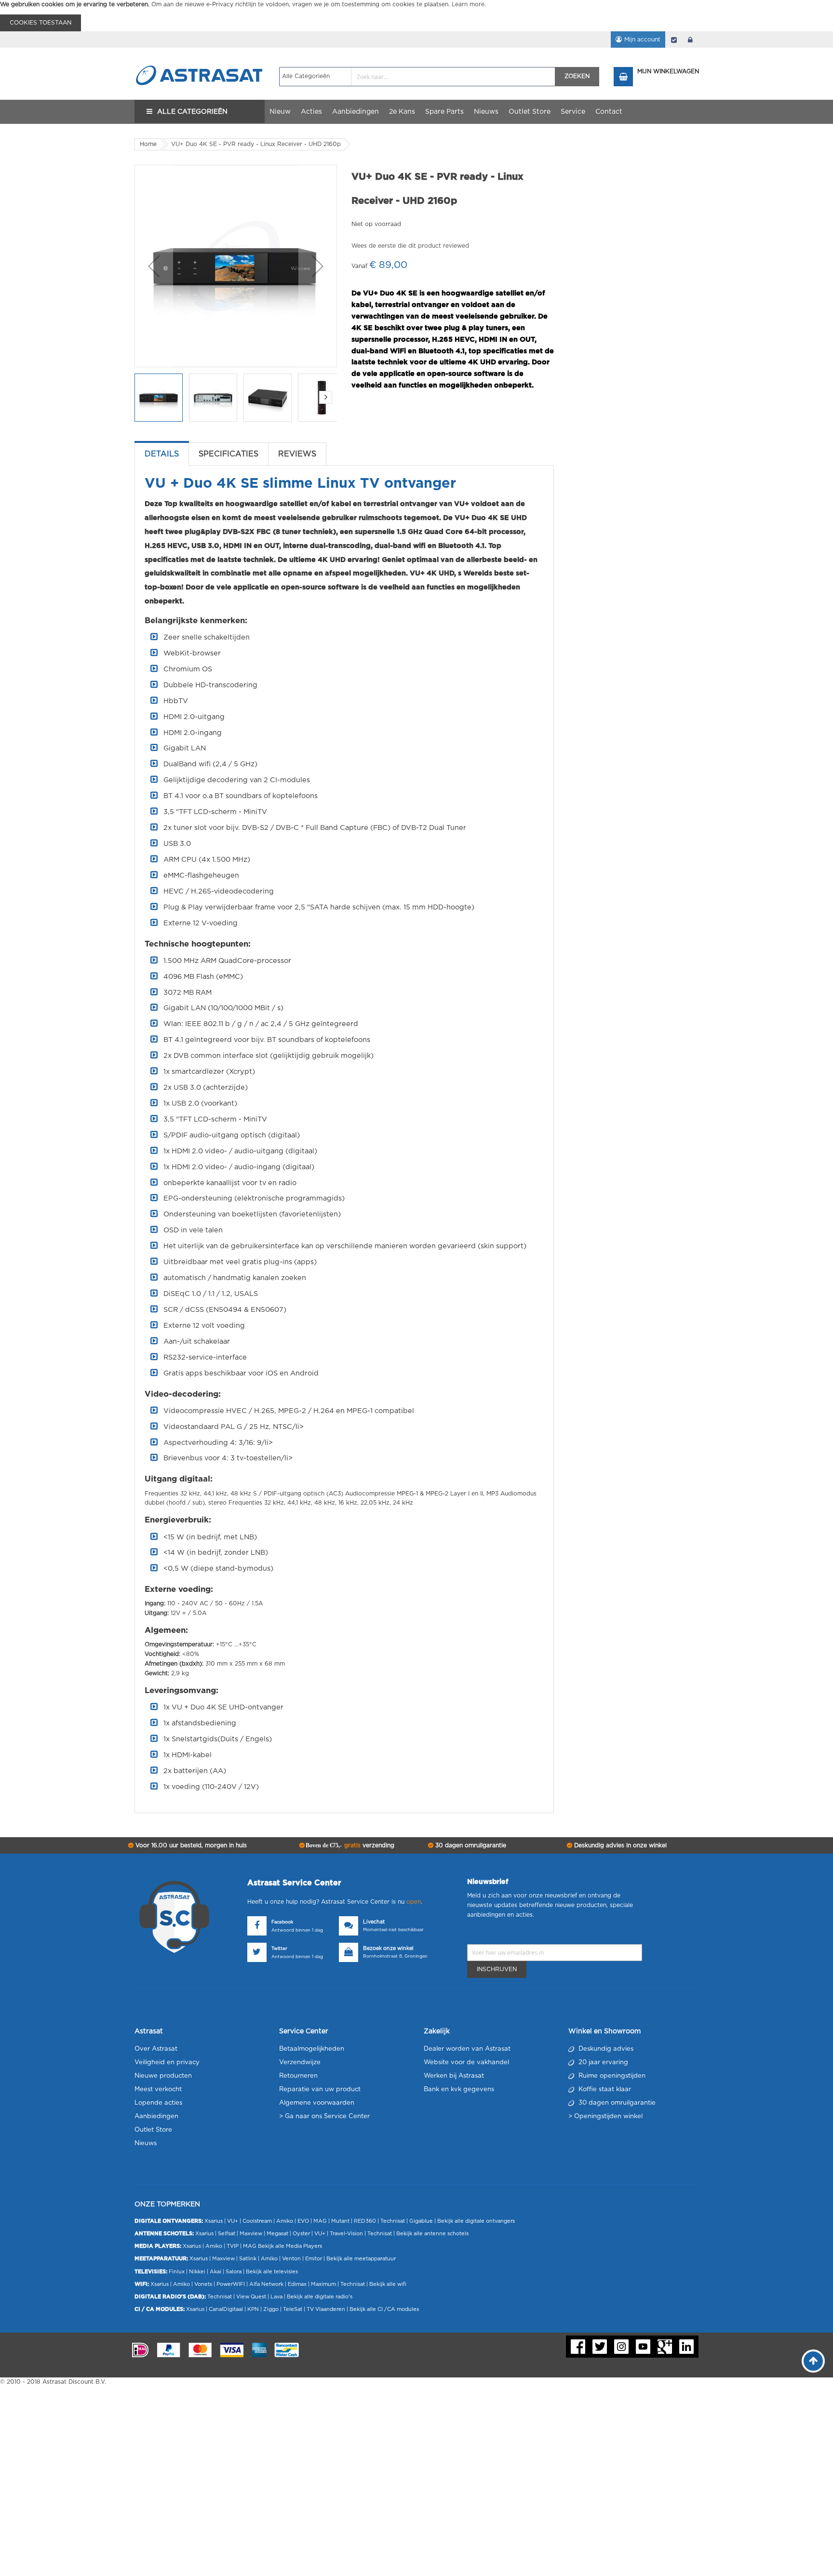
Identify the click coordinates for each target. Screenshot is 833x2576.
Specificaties (228, 454)
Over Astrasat (156, 2049)
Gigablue (421, 2221)
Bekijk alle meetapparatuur (361, 2259)
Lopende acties (158, 2103)
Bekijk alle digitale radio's (320, 2297)
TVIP (233, 2246)
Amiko (285, 2221)
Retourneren (298, 2076)
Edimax (297, 2284)
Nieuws (146, 2143)
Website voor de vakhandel (466, 2062)
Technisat (393, 2221)
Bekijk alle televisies (272, 2272)
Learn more (468, 4)
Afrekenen (674, 40)
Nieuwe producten (163, 2076)
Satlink (248, 2259)
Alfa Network (266, 2284)
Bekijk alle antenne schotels (432, 2234)
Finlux (177, 2272)
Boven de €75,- (349, 1845)
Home (148, 144)
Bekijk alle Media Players (290, 2246)
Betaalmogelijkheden (312, 2049)
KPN (253, 2309)
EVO (303, 2221)
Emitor (314, 2259)
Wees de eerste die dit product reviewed (410, 246)
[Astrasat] (200, 56)
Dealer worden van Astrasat (467, 2049)
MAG (320, 2221)
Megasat (277, 2234)
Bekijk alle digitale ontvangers (476, 2221)
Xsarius (214, 2221)
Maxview (251, 2234)
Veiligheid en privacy (167, 2062)
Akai (215, 2272)
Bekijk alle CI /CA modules (384, 2309)
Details (162, 454)
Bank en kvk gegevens (459, 2089)
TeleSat (293, 2309)
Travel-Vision (346, 2234)
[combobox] (417, 77)
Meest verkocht (158, 2089)
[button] (154, 266)
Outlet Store (153, 2130)
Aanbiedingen (156, 2116)
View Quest (251, 2297)
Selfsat (227, 2234)
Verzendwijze (300, 2062)
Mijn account (642, 40)
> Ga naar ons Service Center (324, 2116)
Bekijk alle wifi (388, 2284)
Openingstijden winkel (608, 2116)
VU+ (233, 2221)
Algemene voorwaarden (317, 2103)
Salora (234, 2272)
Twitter (279, 1949)
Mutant (340, 2221)
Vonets (203, 2284)
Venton (291, 2259)
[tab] (162, 454)
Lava (277, 2297)
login (690, 40)
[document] (416, 16)
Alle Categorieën (192, 112)
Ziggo (271, 2309)
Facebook (282, 1922)
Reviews (297, 454)
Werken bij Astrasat (454, 2076)
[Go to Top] (813, 2361)
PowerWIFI (231, 2284)
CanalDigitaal (226, 2309)
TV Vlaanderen (326, 2309)
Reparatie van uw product (320, 2089)
